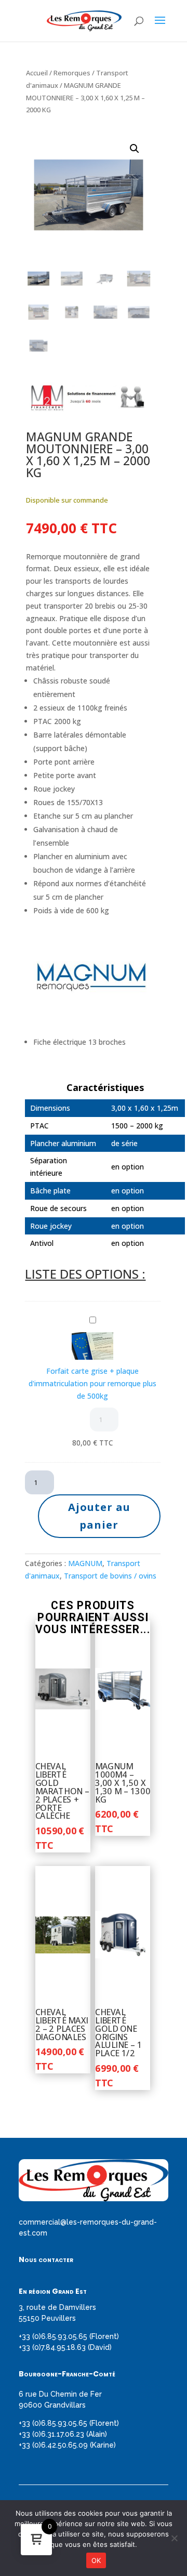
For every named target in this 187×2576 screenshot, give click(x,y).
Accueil (37, 73)
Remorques (72, 73)
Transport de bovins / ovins (110, 1576)
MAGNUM (85, 1563)
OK (96, 2560)
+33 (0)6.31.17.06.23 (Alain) (63, 2434)
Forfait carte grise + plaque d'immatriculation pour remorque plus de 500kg (92, 1383)
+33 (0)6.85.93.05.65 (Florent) (69, 2336)
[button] (135, 149)
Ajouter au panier (99, 1516)
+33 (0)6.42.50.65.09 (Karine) (67, 2445)
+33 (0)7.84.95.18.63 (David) (65, 2347)
